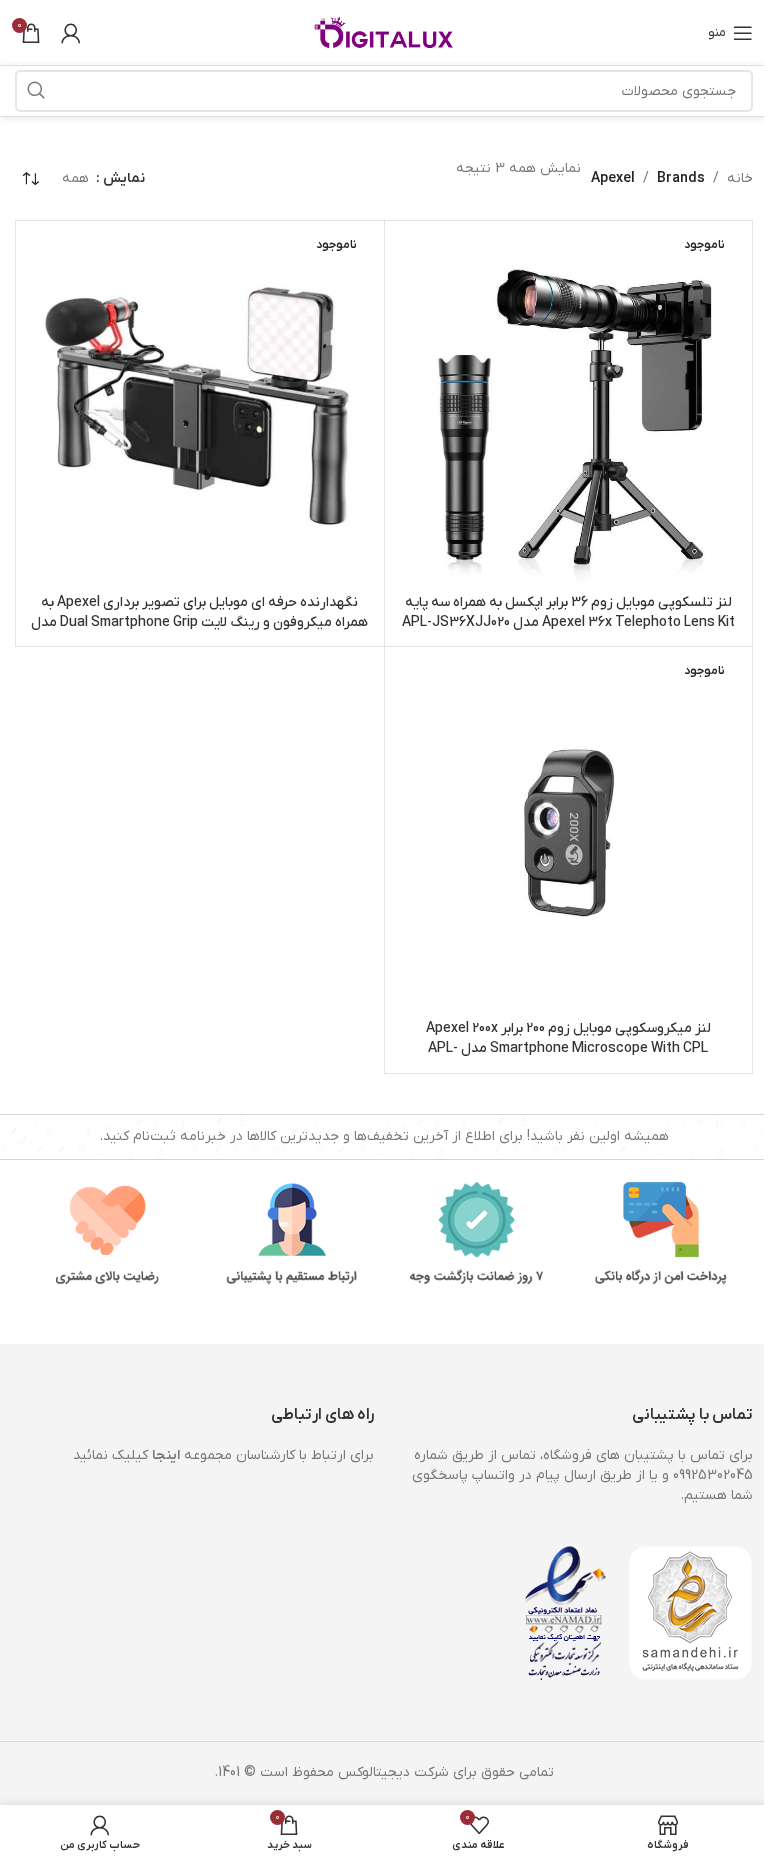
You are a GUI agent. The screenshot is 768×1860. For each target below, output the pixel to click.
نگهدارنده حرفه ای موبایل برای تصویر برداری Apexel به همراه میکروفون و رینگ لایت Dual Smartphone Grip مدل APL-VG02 (199, 622)
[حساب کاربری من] (71, 33)
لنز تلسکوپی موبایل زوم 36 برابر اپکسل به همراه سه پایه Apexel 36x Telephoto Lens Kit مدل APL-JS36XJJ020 (568, 612)
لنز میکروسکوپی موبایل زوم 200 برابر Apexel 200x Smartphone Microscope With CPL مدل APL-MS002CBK (568, 1048)
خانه (740, 178)
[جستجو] (36, 91)
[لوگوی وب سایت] (384, 31)
